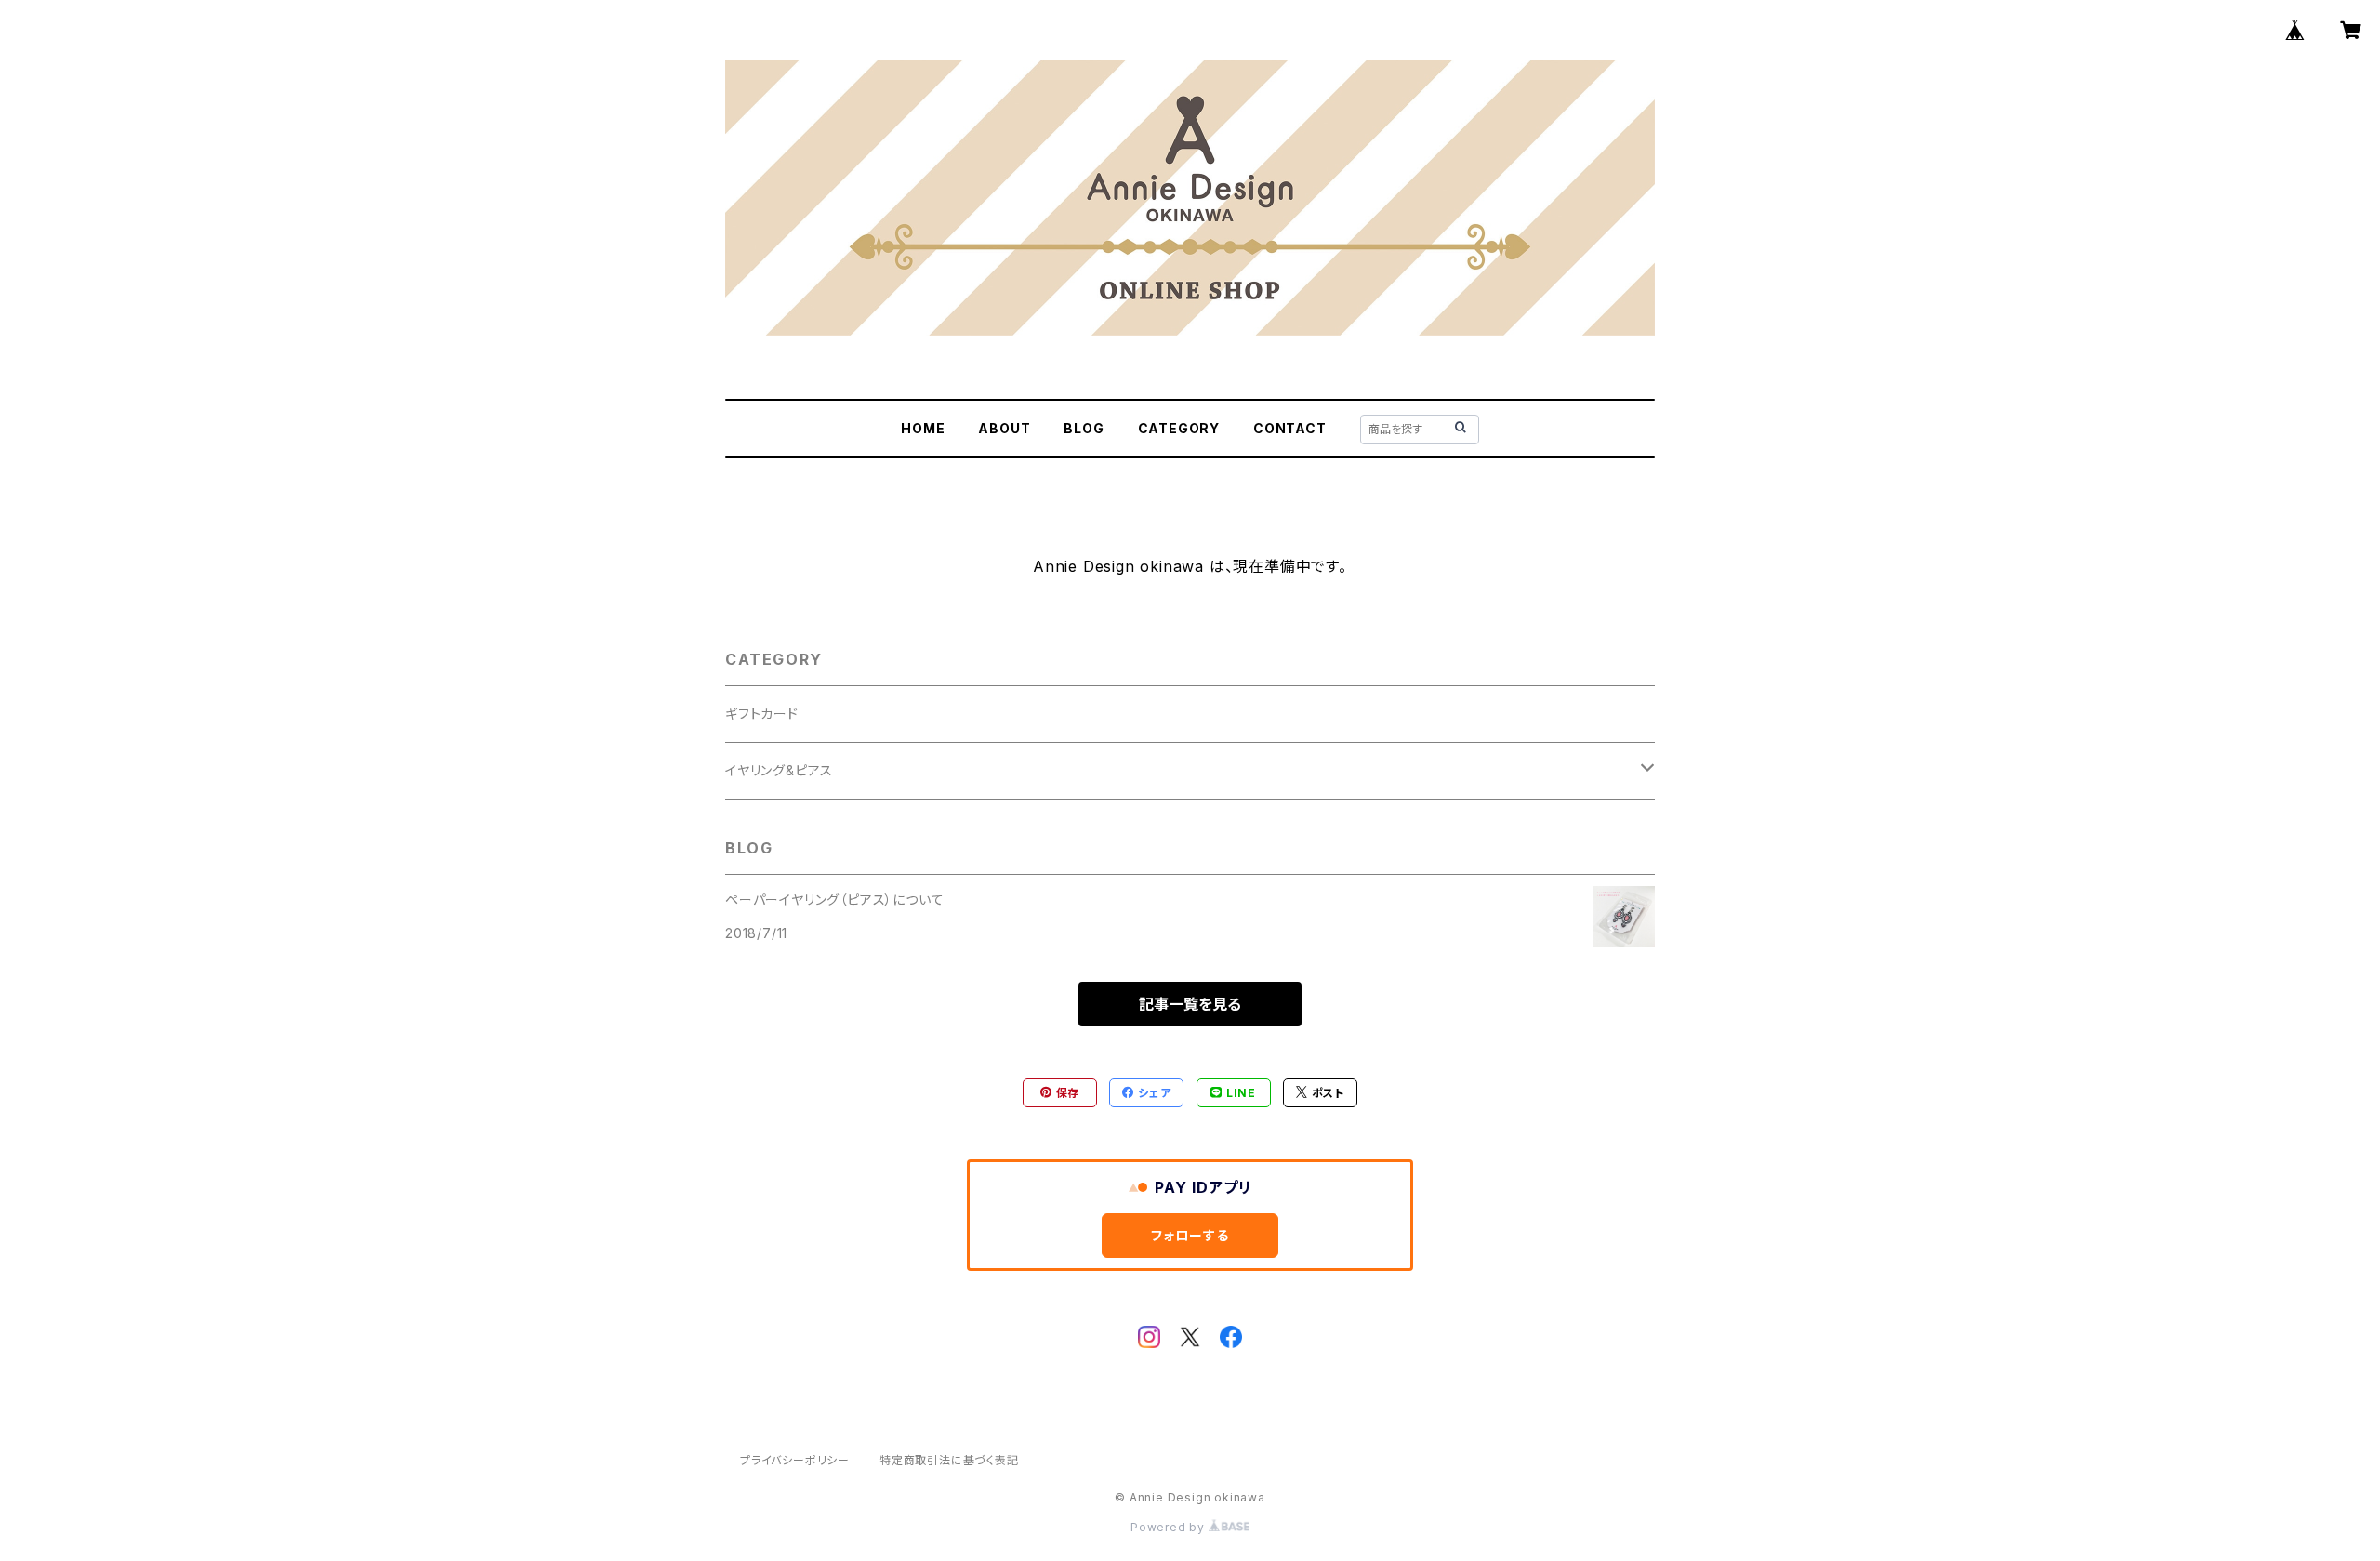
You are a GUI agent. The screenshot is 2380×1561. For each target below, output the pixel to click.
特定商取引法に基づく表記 (949, 1460)
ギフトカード (762, 714)
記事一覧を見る (1190, 1004)
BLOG (1084, 428)
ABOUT (1004, 428)
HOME (923, 428)
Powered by (1170, 1527)
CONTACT (1290, 428)
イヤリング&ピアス (779, 770)
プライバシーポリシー (795, 1460)
